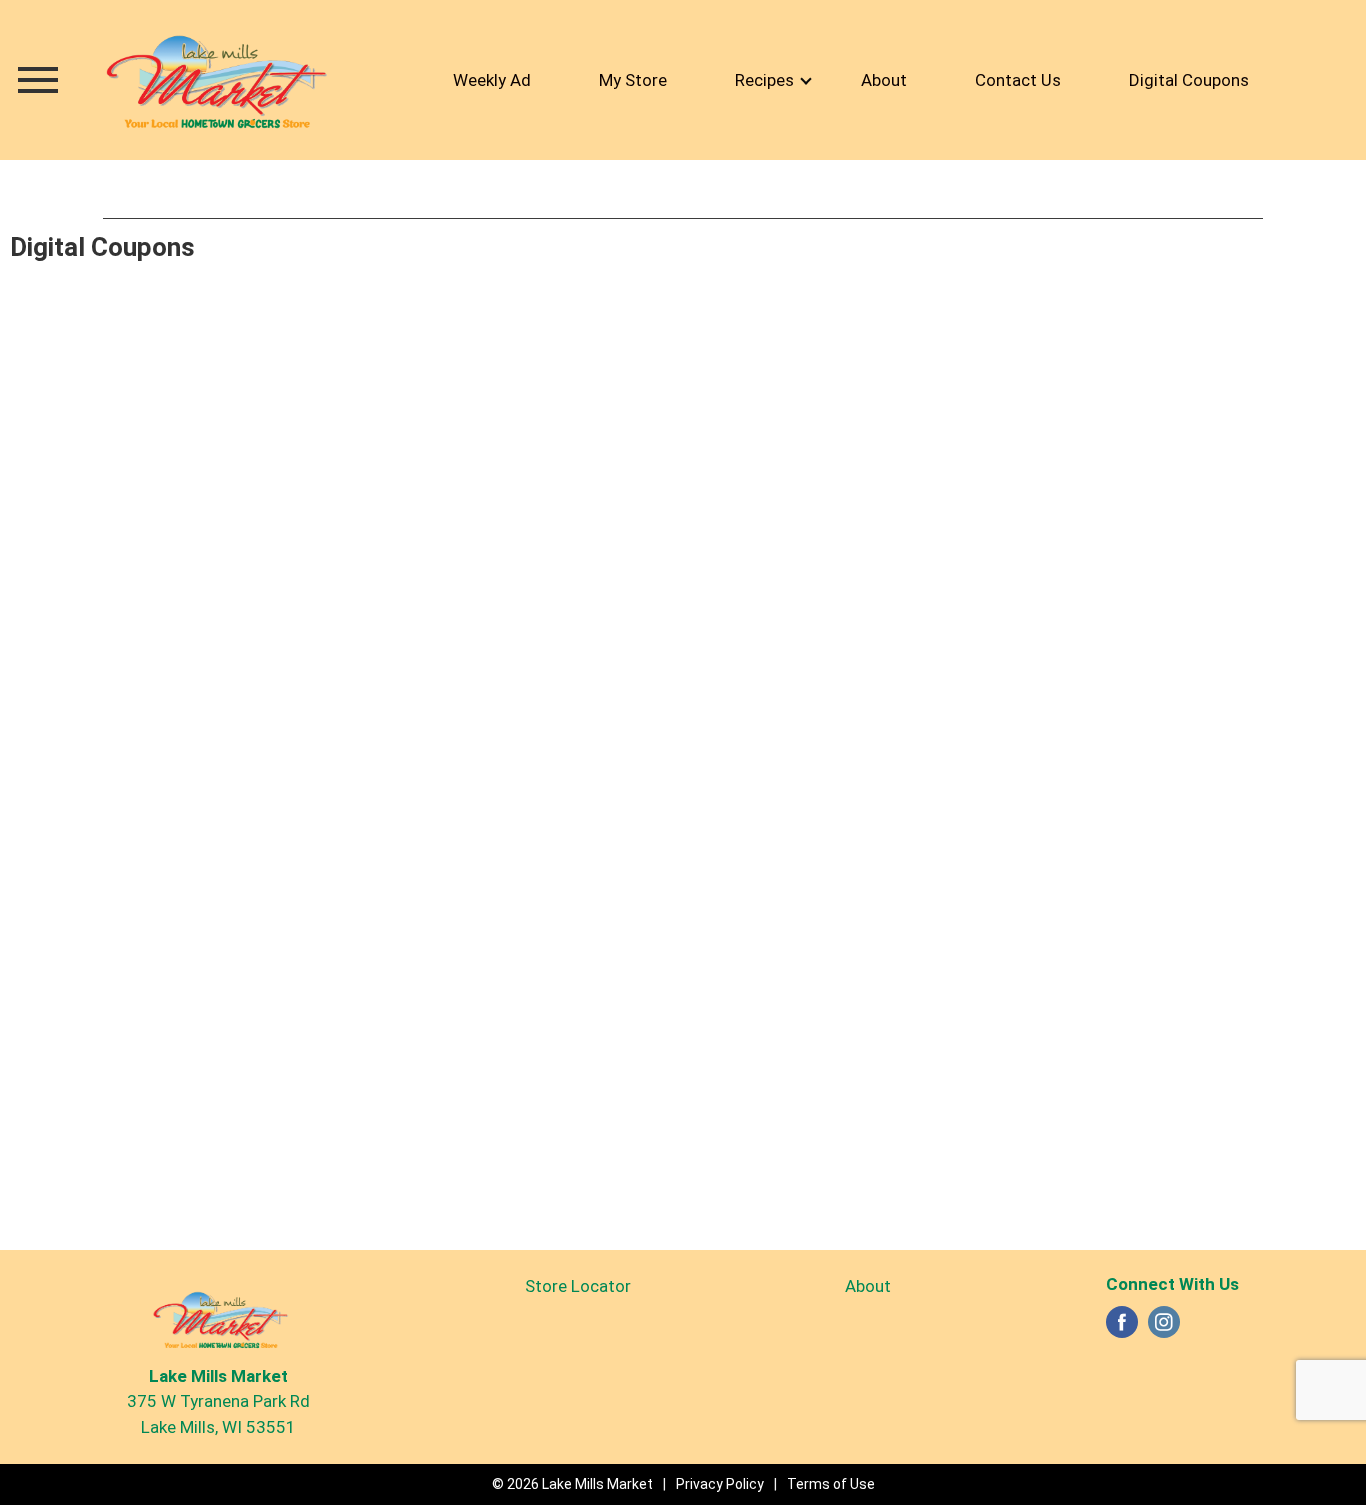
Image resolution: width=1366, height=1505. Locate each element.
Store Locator (578, 1286)
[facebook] (1122, 1328)
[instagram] (1164, 1328)
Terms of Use (831, 1484)
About (868, 1286)
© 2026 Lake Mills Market (572, 1484)
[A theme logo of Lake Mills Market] (213, 79)
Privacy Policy (720, 1484)
